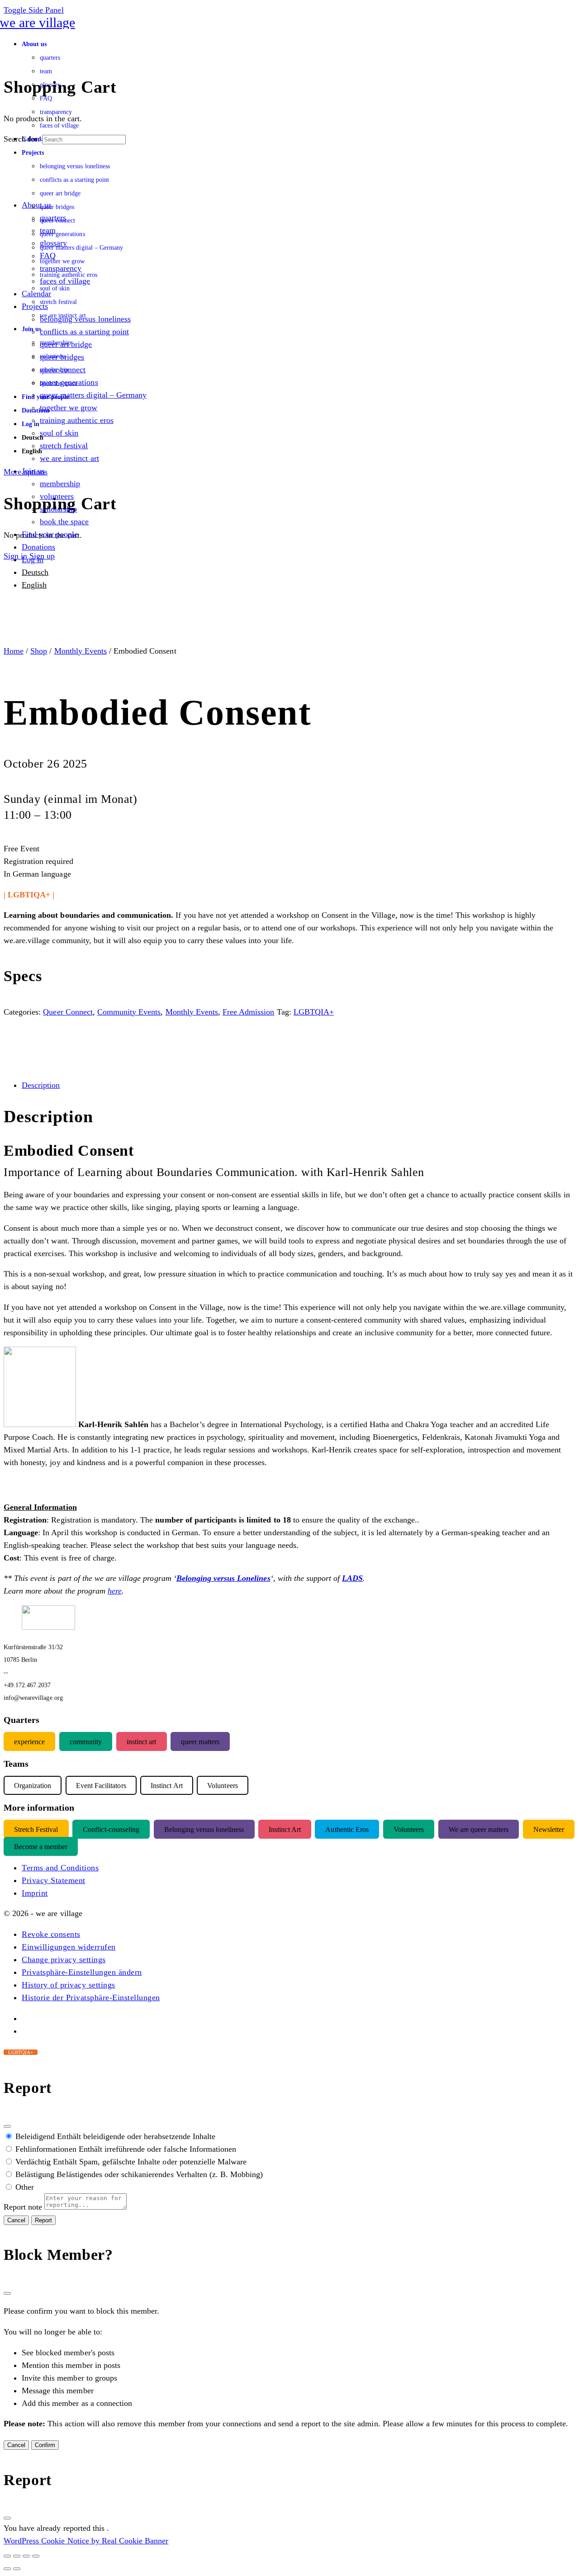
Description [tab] (41, 1085)
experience (29, 1741)
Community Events (129, 1012)
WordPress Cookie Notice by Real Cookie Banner (86, 2541)
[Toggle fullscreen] (17, 2556)
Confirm (45, 2445)
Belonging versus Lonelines (223, 1578)
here (115, 1591)
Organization (33, 1785)
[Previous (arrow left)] (7, 2569)
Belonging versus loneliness (204, 1829)
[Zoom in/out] (7, 2556)
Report (43, 2220)
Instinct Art (285, 1829)
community (86, 1741)
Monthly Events (81, 651)
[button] (51, 1934)
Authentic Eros (347, 1829)
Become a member (41, 1846)
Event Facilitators (101, 1785)
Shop (39, 651)
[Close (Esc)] (7, 2126)
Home (14, 651)
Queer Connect (68, 1012)
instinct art (141, 1741)
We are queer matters (479, 1829)
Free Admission (248, 1012)
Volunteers (409, 1829)
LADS (352, 1578)
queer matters (200, 1741)
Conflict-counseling (111, 1829)
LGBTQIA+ (314, 1012)
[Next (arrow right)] (17, 2569)
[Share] (26, 2556)
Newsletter (549, 1829)
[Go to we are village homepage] (39, 22)
